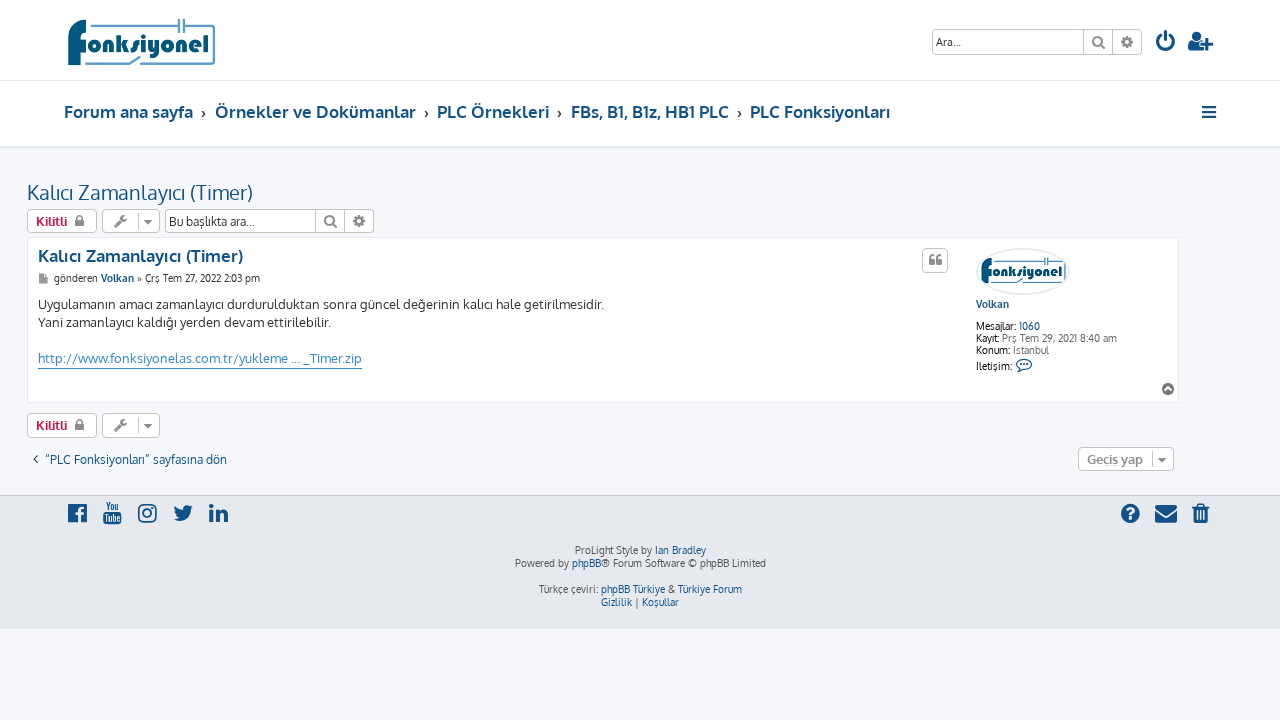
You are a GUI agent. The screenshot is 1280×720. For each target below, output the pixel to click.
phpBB (586, 563)
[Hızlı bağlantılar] (1210, 112)
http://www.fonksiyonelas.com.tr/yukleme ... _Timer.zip (200, 358)
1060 (1029, 326)
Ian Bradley (680, 550)
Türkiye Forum (710, 589)
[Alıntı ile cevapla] (935, 260)
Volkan (992, 304)
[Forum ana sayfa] (140, 40)
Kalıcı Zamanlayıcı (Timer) (140, 192)
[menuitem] (1166, 43)
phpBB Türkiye (633, 589)
